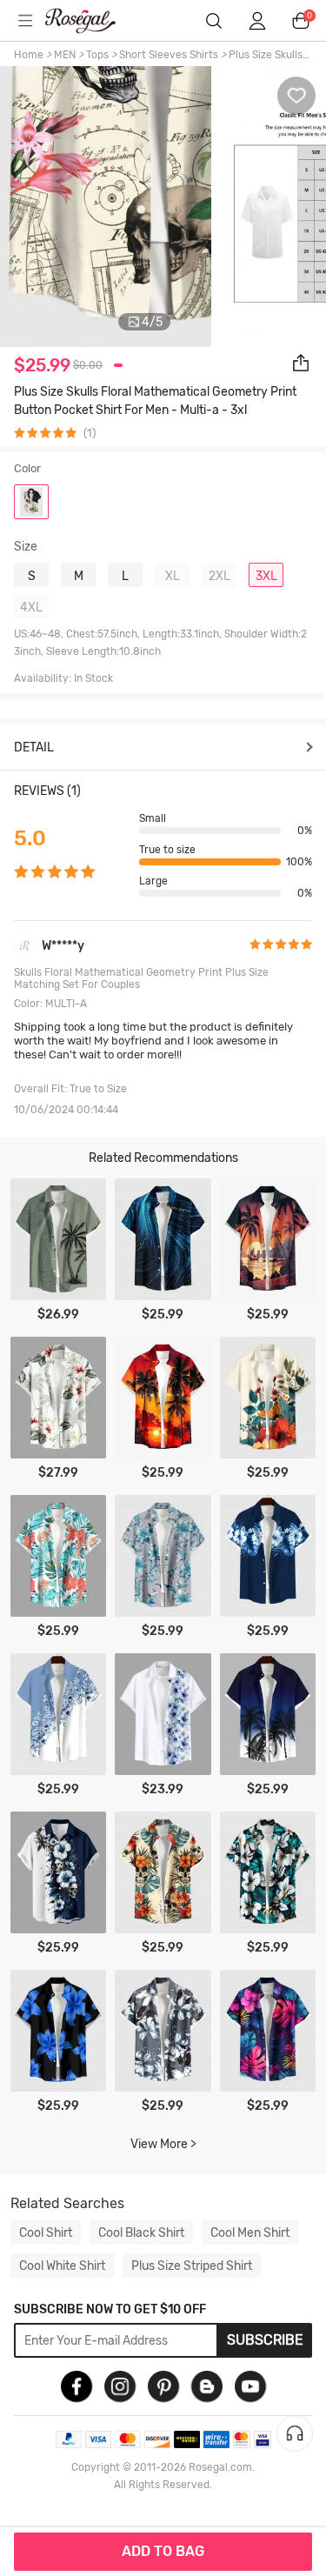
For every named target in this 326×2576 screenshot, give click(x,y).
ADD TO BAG (163, 2551)
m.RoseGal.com (91, 21)
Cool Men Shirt (250, 2232)
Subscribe (265, 2340)
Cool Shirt (46, 2232)
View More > (163, 2144)
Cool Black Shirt (141, 2232)
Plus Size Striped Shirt (192, 2266)
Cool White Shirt (62, 2266)
